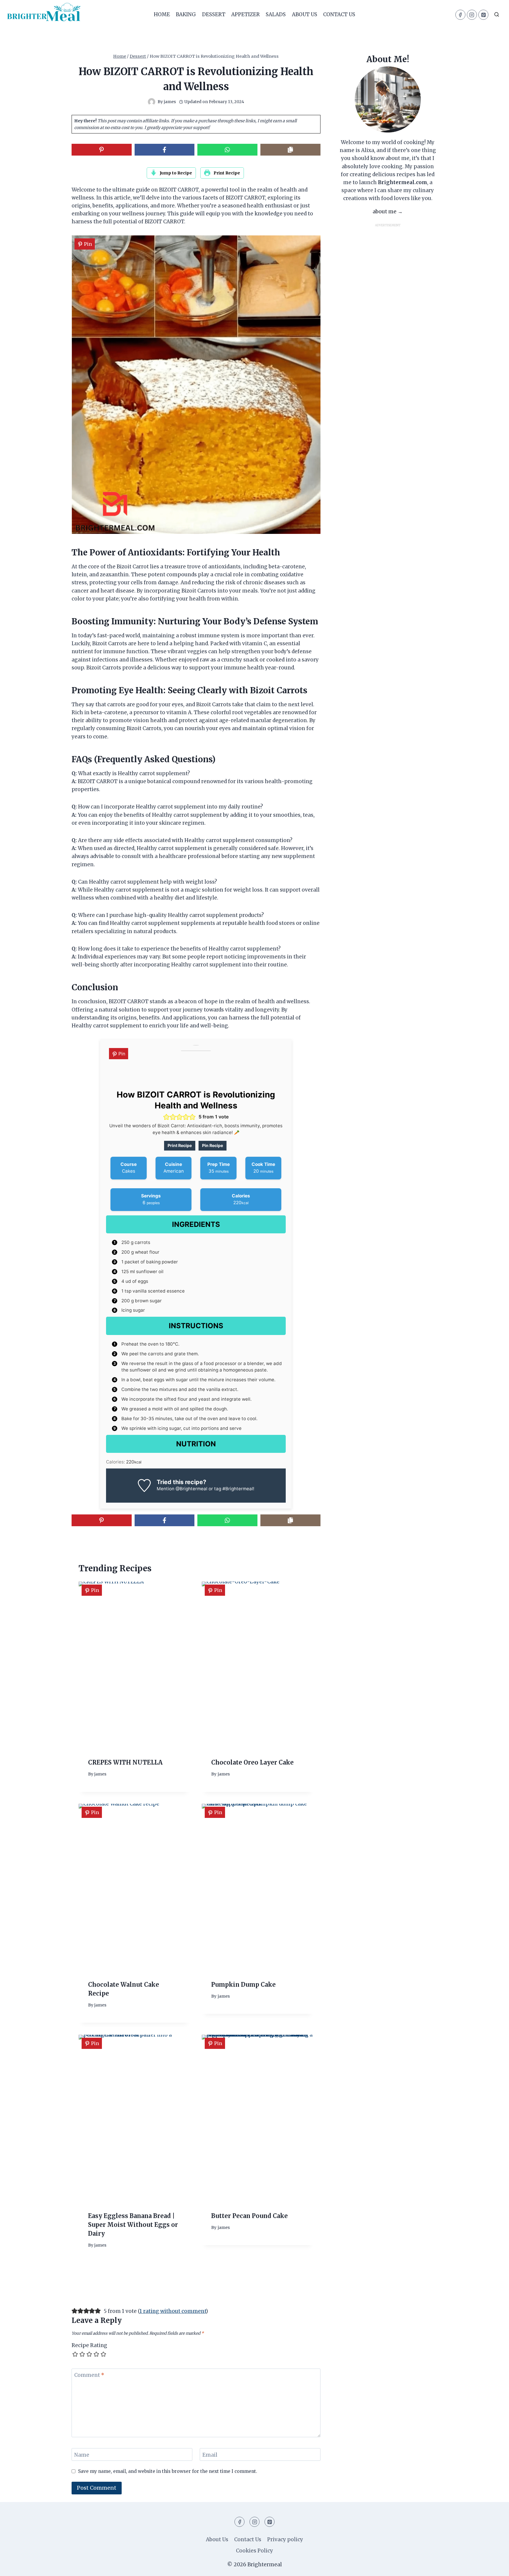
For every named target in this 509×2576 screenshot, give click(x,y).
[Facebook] (460, 15)
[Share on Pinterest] (102, 150)
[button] (166, 1117)
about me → (388, 212)
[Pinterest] (483, 15)
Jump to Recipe (175, 173)
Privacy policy (285, 2539)
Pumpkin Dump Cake (243, 1985)
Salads (276, 14)
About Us (305, 14)
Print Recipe (226, 173)
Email (210, 2455)
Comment (89, 2375)
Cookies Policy (254, 2551)
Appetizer (246, 14)
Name (82, 2455)
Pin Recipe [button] (213, 1145)
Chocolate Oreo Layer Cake (252, 1763)
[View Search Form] (497, 15)
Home (162, 14)
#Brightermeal (238, 1489)
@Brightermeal (191, 1489)
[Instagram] (472, 15)
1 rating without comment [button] (173, 2311)
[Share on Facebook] (165, 150)
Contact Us (339, 14)
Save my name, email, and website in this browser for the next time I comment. (168, 2471)
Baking (186, 14)
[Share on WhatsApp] (227, 150)
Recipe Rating (89, 2345)
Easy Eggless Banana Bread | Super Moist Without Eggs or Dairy (133, 2224)
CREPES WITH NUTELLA (125, 1763)
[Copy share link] (290, 150)
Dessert (214, 14)
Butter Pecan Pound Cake (249, 2216)
